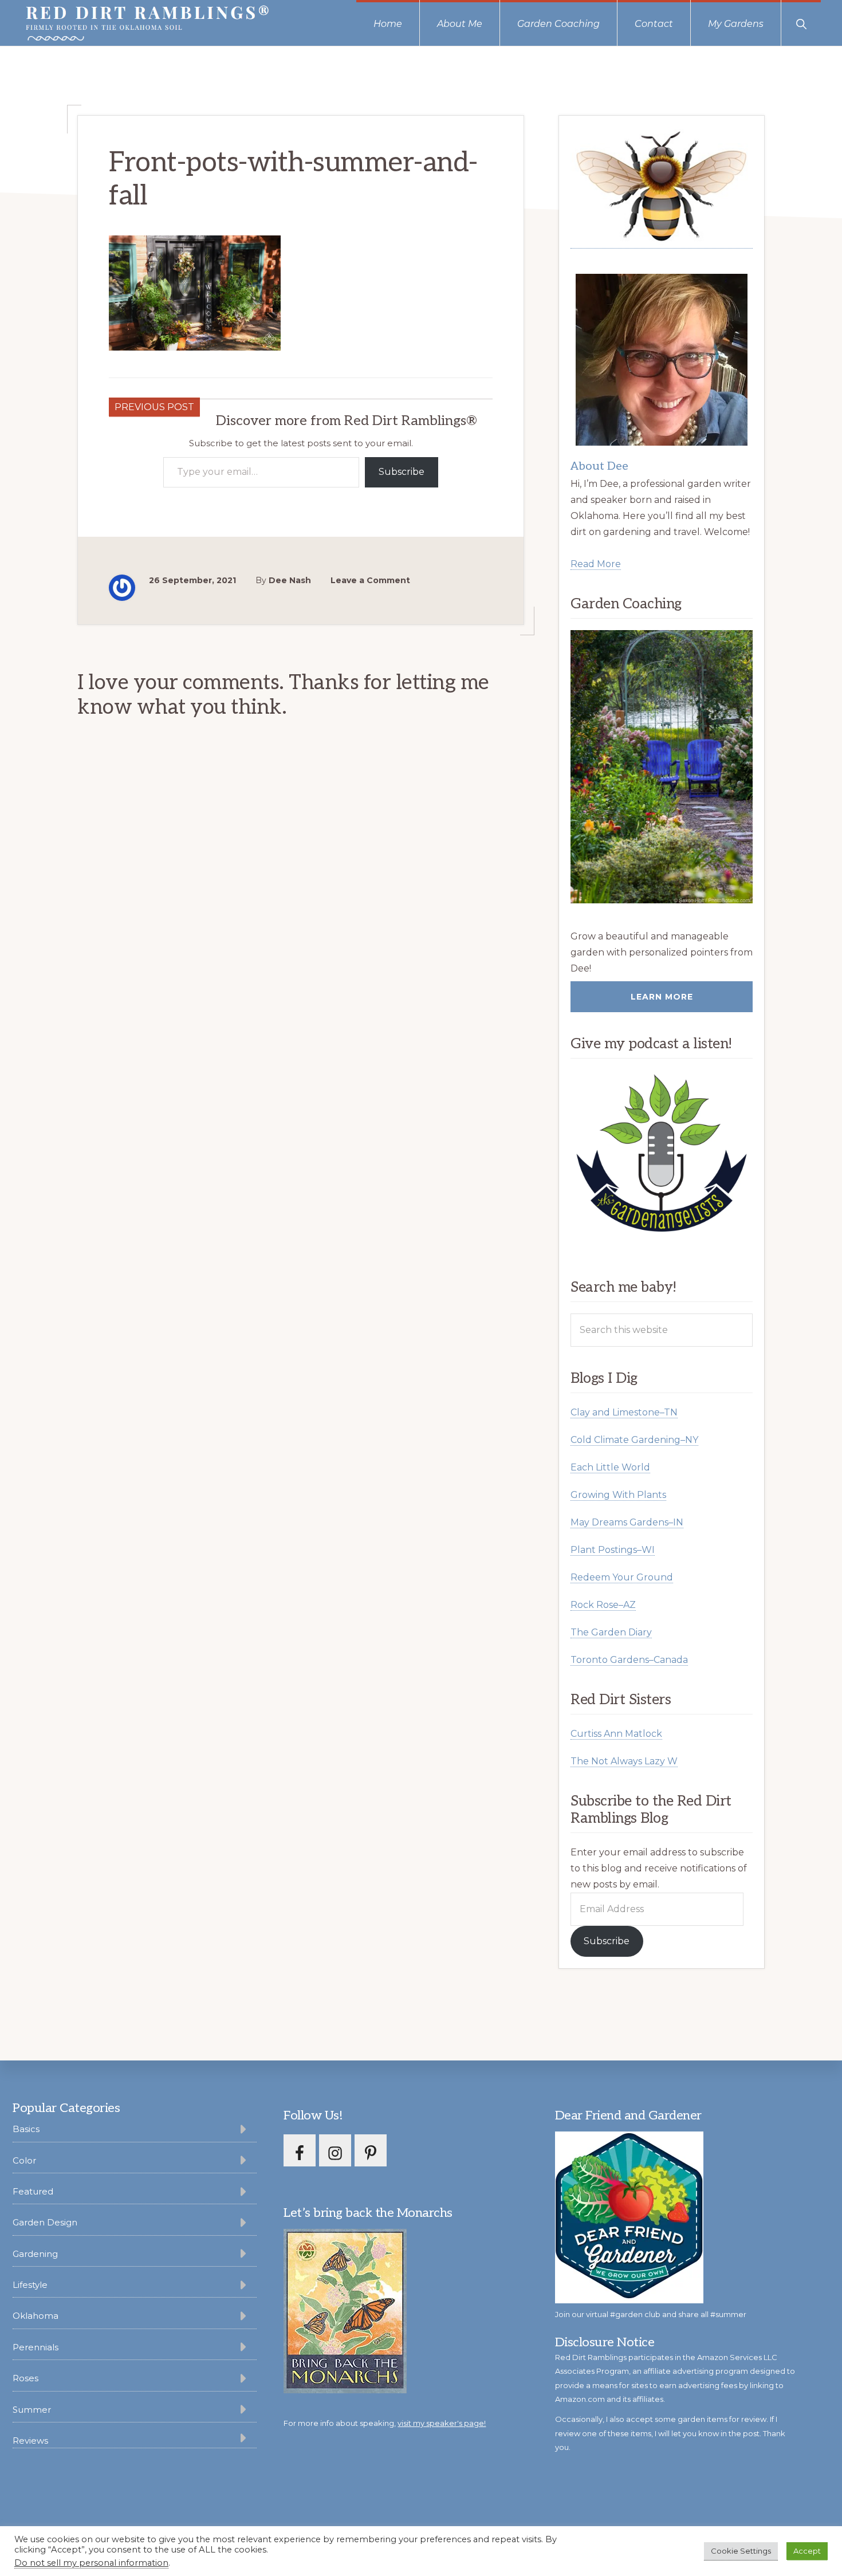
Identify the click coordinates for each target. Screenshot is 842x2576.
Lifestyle (30, 2285)
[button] (801, 23)
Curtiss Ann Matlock (616, 1734)
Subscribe (402, 472)
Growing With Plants (618, 1495)
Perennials (36, 2347)
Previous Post (154, 407)
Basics (26, 2129)
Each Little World (610, 1467)
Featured (33, 2191)
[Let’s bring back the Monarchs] (345, 2391)
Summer (32, 2410)
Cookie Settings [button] (741, 2551)
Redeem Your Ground (622, 1577)
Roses (25, 2378)
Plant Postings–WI (613, 1550)
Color (24, 2160)
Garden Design (45, 2222)
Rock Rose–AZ (603, 1605)
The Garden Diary (611, 1632)
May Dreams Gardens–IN (627, 1522)
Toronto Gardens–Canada (629, 1660)
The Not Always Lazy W (624, 1761)
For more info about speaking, (385, 2423)
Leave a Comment (370, 580)
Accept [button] (807, 2551)
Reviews (30, 2441)
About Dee (599, 466)
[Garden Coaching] (662, 767)
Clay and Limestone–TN (624, 1412)
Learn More (662, 997)
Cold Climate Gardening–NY (634, 1440)
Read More (596, 564)
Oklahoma (36, 2316)
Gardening (35, 2254)
